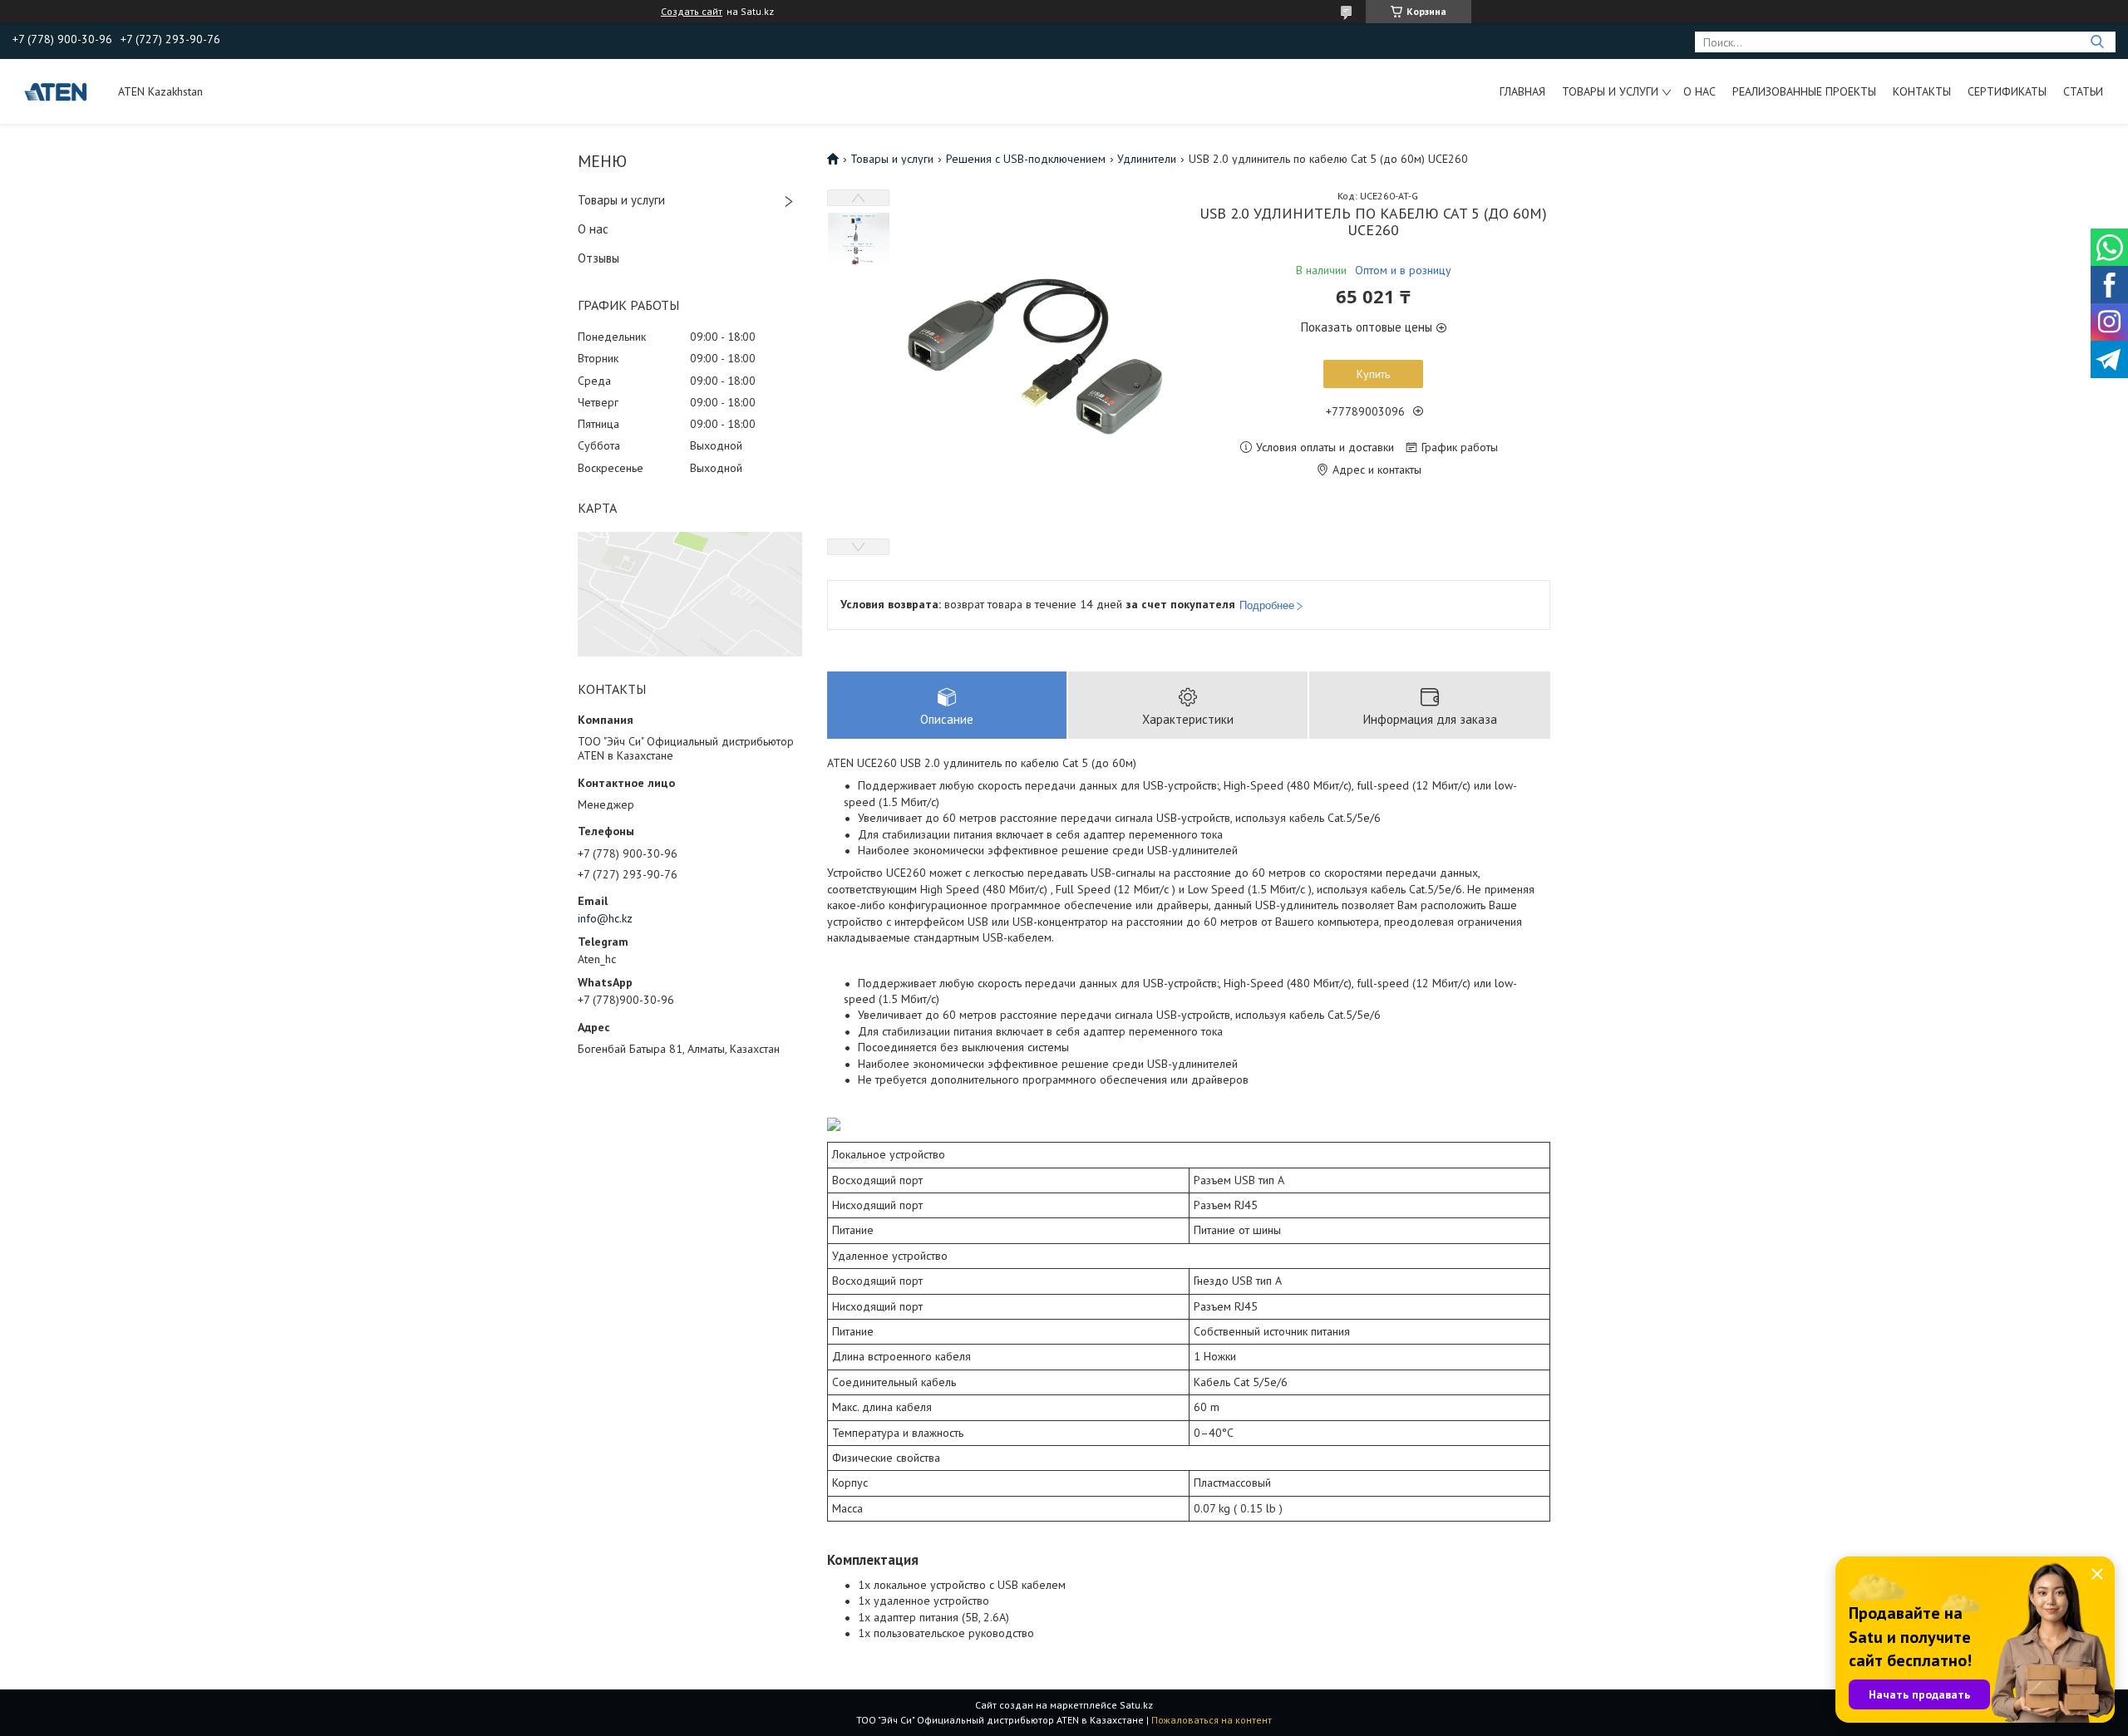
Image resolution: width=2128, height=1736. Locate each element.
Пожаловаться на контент (1212, 1720)
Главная (1522, 91)
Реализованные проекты (1804, 91)
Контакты (1922, 91)
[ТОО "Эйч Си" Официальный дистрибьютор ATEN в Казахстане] (57, 91)
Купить (1373, 374)
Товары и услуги (1610, 91)
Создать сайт (692, 12)
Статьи (2083, 91)
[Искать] (2097, 42)
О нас (1699, 91)
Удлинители (1147, 159)
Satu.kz (1136, 1705)
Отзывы (598, 258)
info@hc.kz (605, 918)
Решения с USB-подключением (1026, 159)
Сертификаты (2007, 91)
